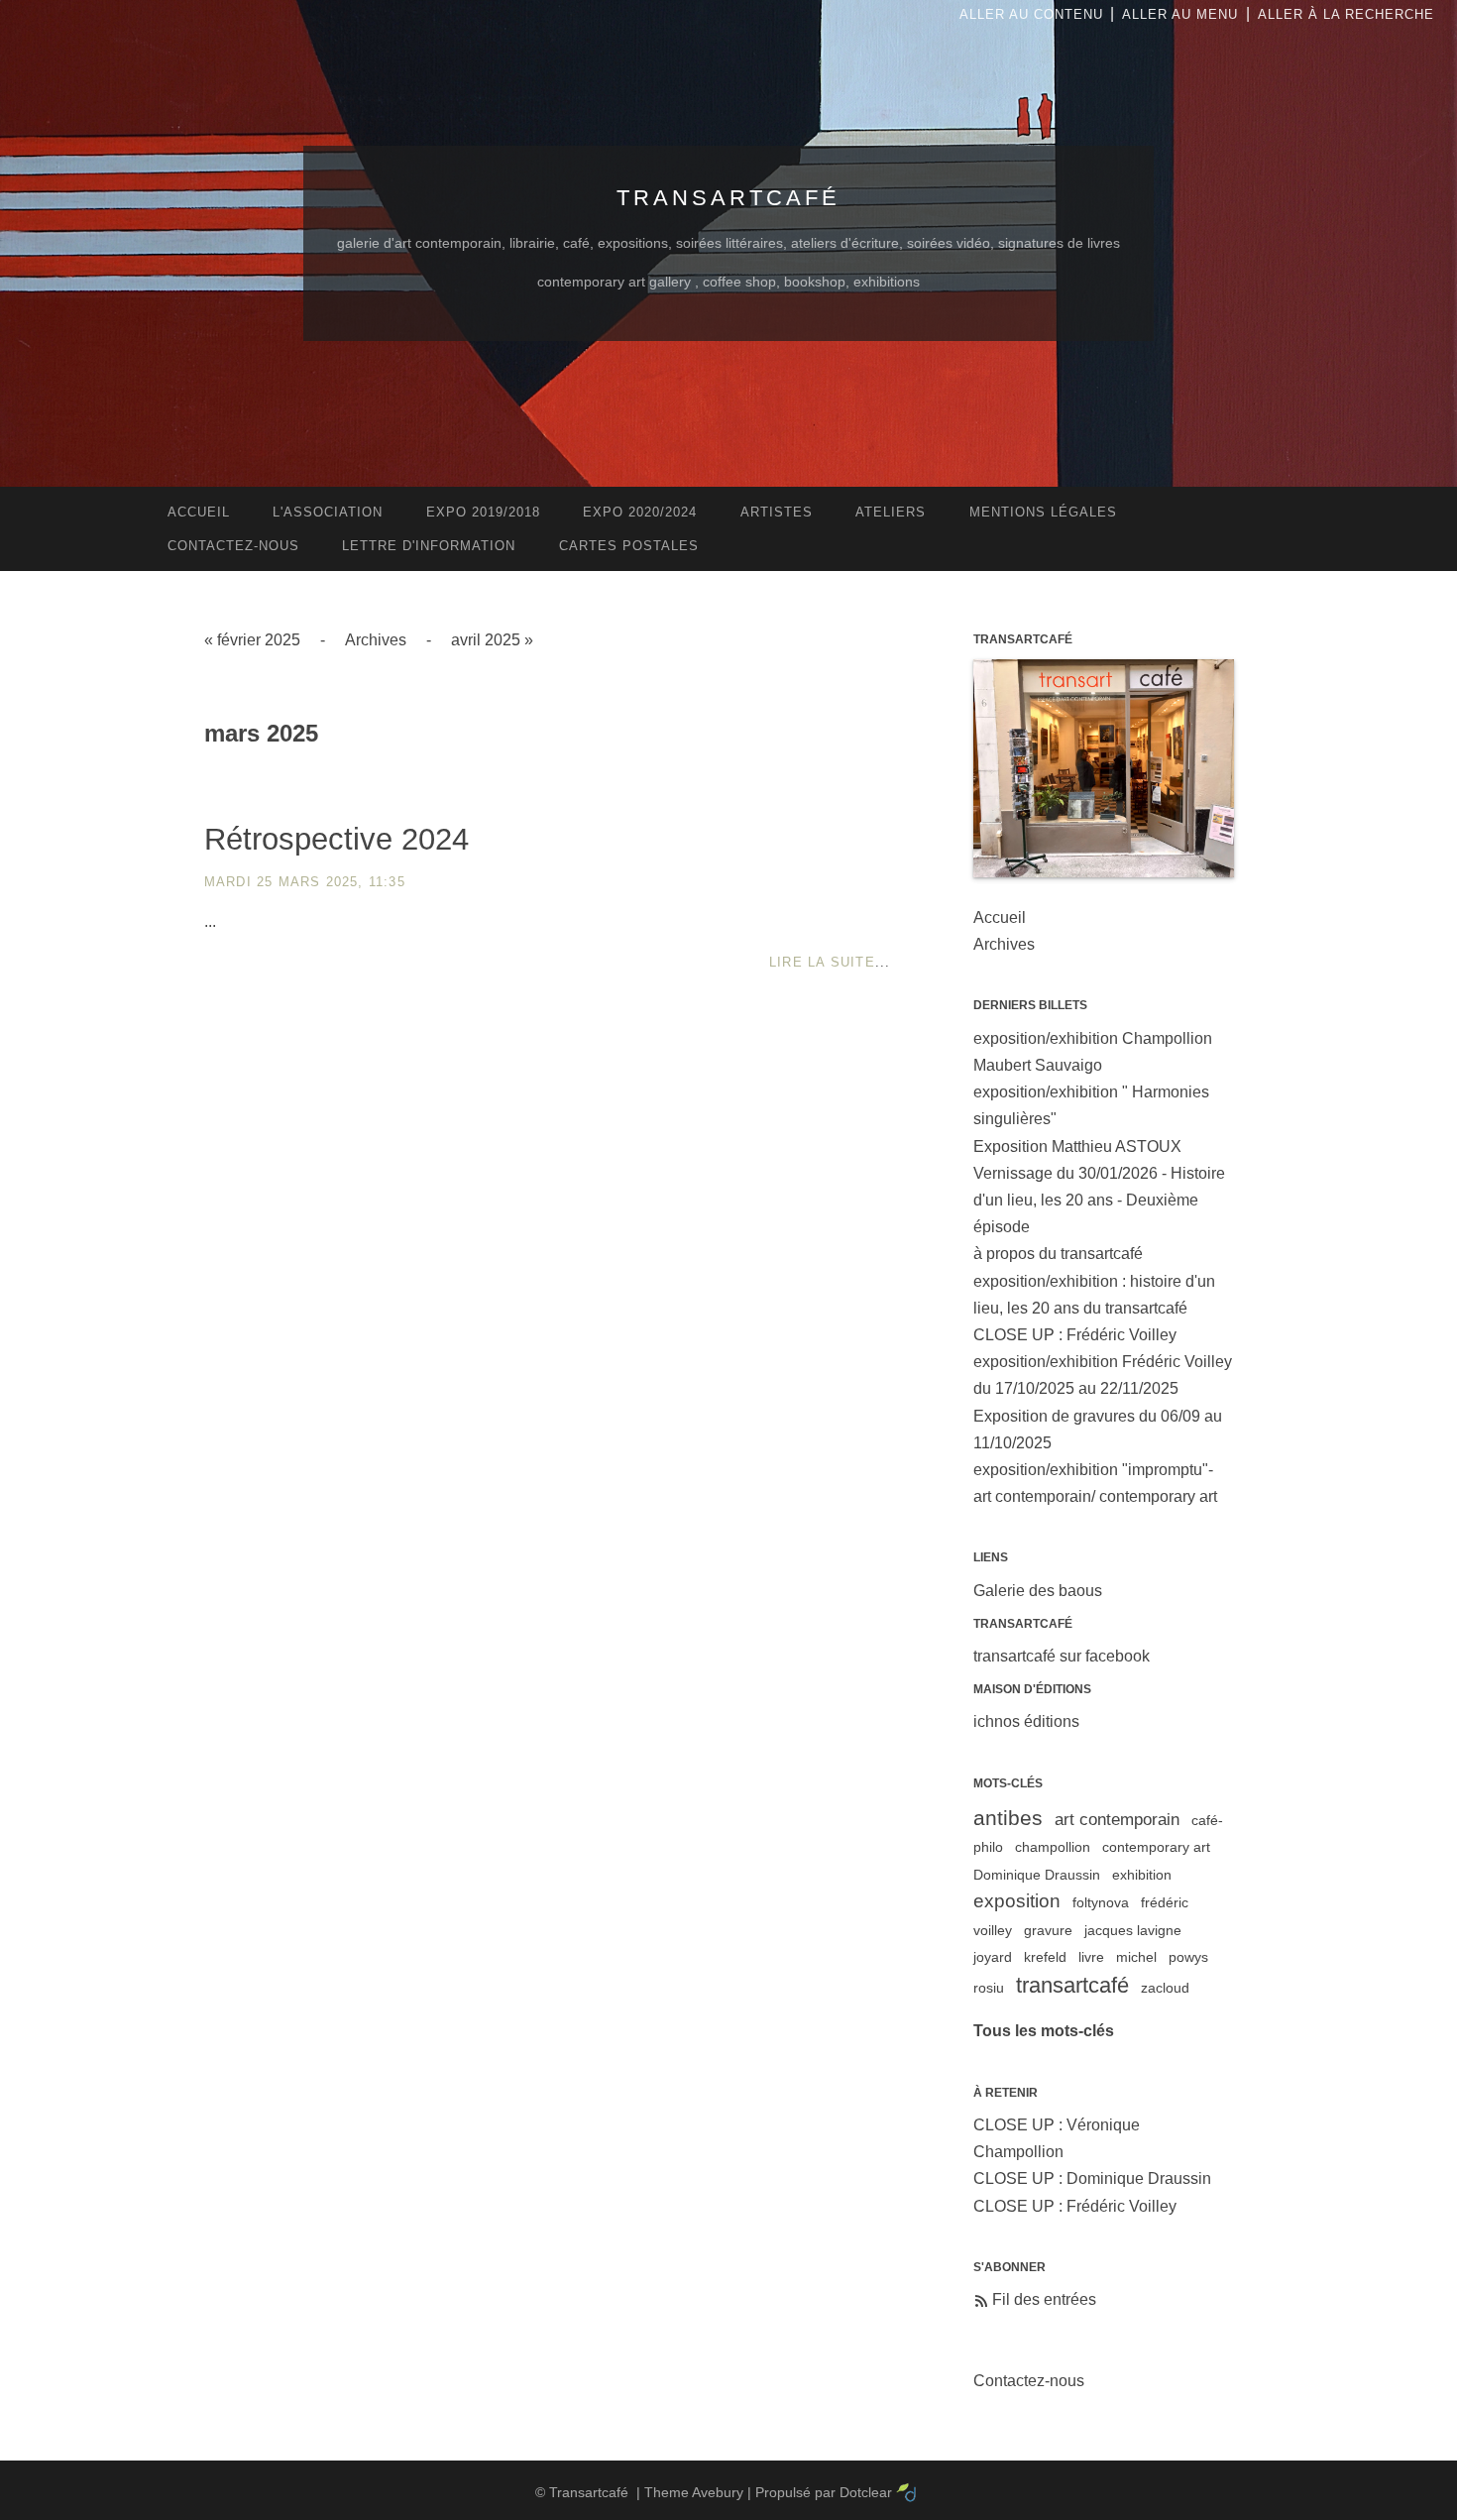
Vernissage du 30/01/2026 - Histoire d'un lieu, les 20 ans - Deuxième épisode (1099, 1200)
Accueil (1000, 917)
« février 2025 (252, 640)
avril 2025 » (492, 640)
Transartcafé (728, 198)
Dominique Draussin (1037, 1875)
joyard (993, 1957)
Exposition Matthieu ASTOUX (1077, 1146)
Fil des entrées (1044, 2299)
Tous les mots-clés (1044, 2031)
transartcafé (1072, 1985)
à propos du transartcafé (1058, 1254)
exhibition (1142, 1875)
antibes (1008, 1818)
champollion (1053, 1847)
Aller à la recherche (1346, 14)
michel (1136, 1957)
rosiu (989, 1988)
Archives (376, 640)
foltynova (1101, 1902)
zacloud (1165, 1988)
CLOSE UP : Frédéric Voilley (1075, 1335)
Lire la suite (822, 962)
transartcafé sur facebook (1062, 1656)
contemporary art (1156, 1847)
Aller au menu (1180, 14)
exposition (1017, 1901)
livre (1091, 1957)
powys (1188, 1957)
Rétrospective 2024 (336, 839)
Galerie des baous (1038, 1591)
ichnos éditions (1026, 1721)
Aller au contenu (1031, 14)
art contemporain (1117, 1820)
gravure (1048, 1930)
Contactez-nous (1029, 2381)
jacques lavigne (1133, 1930)
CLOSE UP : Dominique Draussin (1092, 2178)
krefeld (1045, 1957)
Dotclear (866, 2492)
